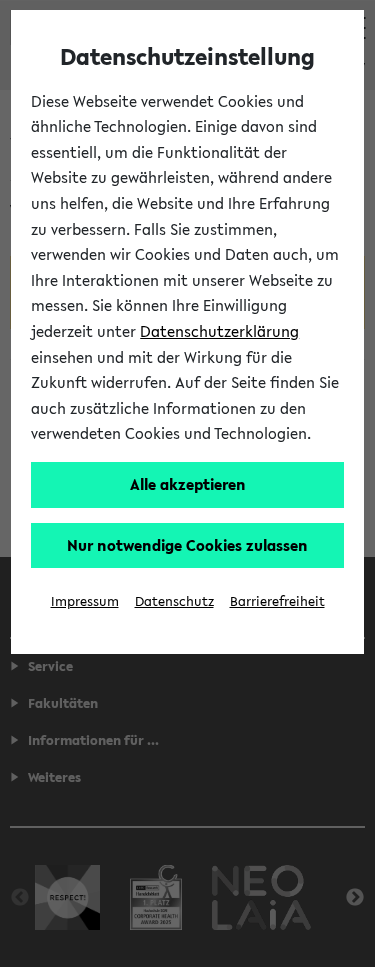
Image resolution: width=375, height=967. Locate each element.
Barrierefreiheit (277, 601)
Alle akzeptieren (188, 484)
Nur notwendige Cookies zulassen (187, 545)
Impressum (85, 601)
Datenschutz (174, 601)
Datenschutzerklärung (219, 331)
